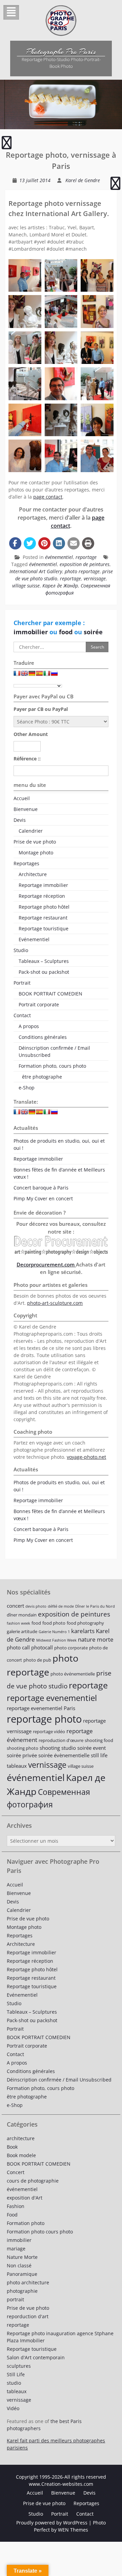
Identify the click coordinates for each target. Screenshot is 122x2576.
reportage (86, 557)
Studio (21, 950)
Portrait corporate (39, 1004)
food (67, 632)
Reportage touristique (44, 928)
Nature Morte (22, 2257)
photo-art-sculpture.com (55, 1303)
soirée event (91, 1748)
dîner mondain (22, 1615)
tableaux (17, 1766)
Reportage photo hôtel (44, 907)
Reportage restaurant (43, 918)
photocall (42, 1647)
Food (12, 2215)
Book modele (21, 2155)
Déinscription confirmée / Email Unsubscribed (54, 1051)
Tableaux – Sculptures (44, 961)
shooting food (99, 1740)
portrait (15, 2299)
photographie (22, 2291)
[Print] (88, 543)
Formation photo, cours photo (52, 1066)
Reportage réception (42, 896)
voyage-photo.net (86, 1457)
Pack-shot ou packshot (44, 972)
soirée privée (22, 1755)
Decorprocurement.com (46, 1264)
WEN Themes (73, 2530)
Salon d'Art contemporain (36, 2357)
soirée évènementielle (64, 1755)
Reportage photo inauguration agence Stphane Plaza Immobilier (60, 2337)
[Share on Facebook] (15, 543)
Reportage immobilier (43, 885)
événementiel (59, 557)
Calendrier (31, 831)
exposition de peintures (85, 564)
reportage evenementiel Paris (41, 1708)
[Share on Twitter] (30, 543)
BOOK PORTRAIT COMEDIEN (50, 994)
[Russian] (54, 675)
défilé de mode (61, 1606)
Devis (20, 820)
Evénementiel (34, 939)
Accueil (22, 798)
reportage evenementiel (52, 1698)
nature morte (96, 1639)
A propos (29, 1026)
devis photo (36, 1606)
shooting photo (23, 1748)
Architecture (33, 874)
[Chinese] (62, 675)
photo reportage (82, 571)
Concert (16, 2172)
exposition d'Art (25, 2198)
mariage (16, 2249)
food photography (85, 1623)
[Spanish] (39, 675)
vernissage (95, 578)
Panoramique (22, 2274)
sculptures (19, 2366)
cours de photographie (33, 2181)
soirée (93, 632)
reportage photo (44, 1719)
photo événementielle (73, 1674)
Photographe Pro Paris (61, 52)
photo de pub (37, 1660)
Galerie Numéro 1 (54, 1632)
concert (15, 1606)
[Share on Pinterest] (44, 543)
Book (12, 2147)
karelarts (83, 1631)
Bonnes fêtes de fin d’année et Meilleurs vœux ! (59, 1173)
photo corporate (71, 1648)
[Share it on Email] (74, 543)
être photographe (42, 1077)
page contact (48, 497)
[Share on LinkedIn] (59, 543)
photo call (18, 1647)
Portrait (22, 983)
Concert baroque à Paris (41, 1188)
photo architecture (28, 2282)
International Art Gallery (36, 571)
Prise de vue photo (35, 842)
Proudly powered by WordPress (52, 2523)
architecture (21, 2138)
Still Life (16, 2374)
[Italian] (47, 675)
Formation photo (26, 2223)
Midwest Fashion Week (56, 1640)
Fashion (16, 2206)
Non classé (19, 2265)
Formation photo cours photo (40, 2232)
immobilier (32, 632)
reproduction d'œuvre (61, 1740)
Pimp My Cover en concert (43, 1198)
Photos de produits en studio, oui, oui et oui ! (59, 1144)
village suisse (26, 586)
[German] (32, 675)
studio (14, 2383)
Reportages (26, 863)
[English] (24, 675)
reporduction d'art (28, 2316)
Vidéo (13, 2408)
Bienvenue (26, 809)
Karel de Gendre (83, 180)
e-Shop (27, 1088)
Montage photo (36, 853)
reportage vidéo (49, 1731)
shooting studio (58, 1748)
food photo (54, 1623)
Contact (22, 1015)
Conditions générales (43, 1037)
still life (99, 1755)
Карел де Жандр (60, 586)
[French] (17, 675)
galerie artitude (22, 1631)
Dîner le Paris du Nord (95, 1606)
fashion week (18, 1623)
